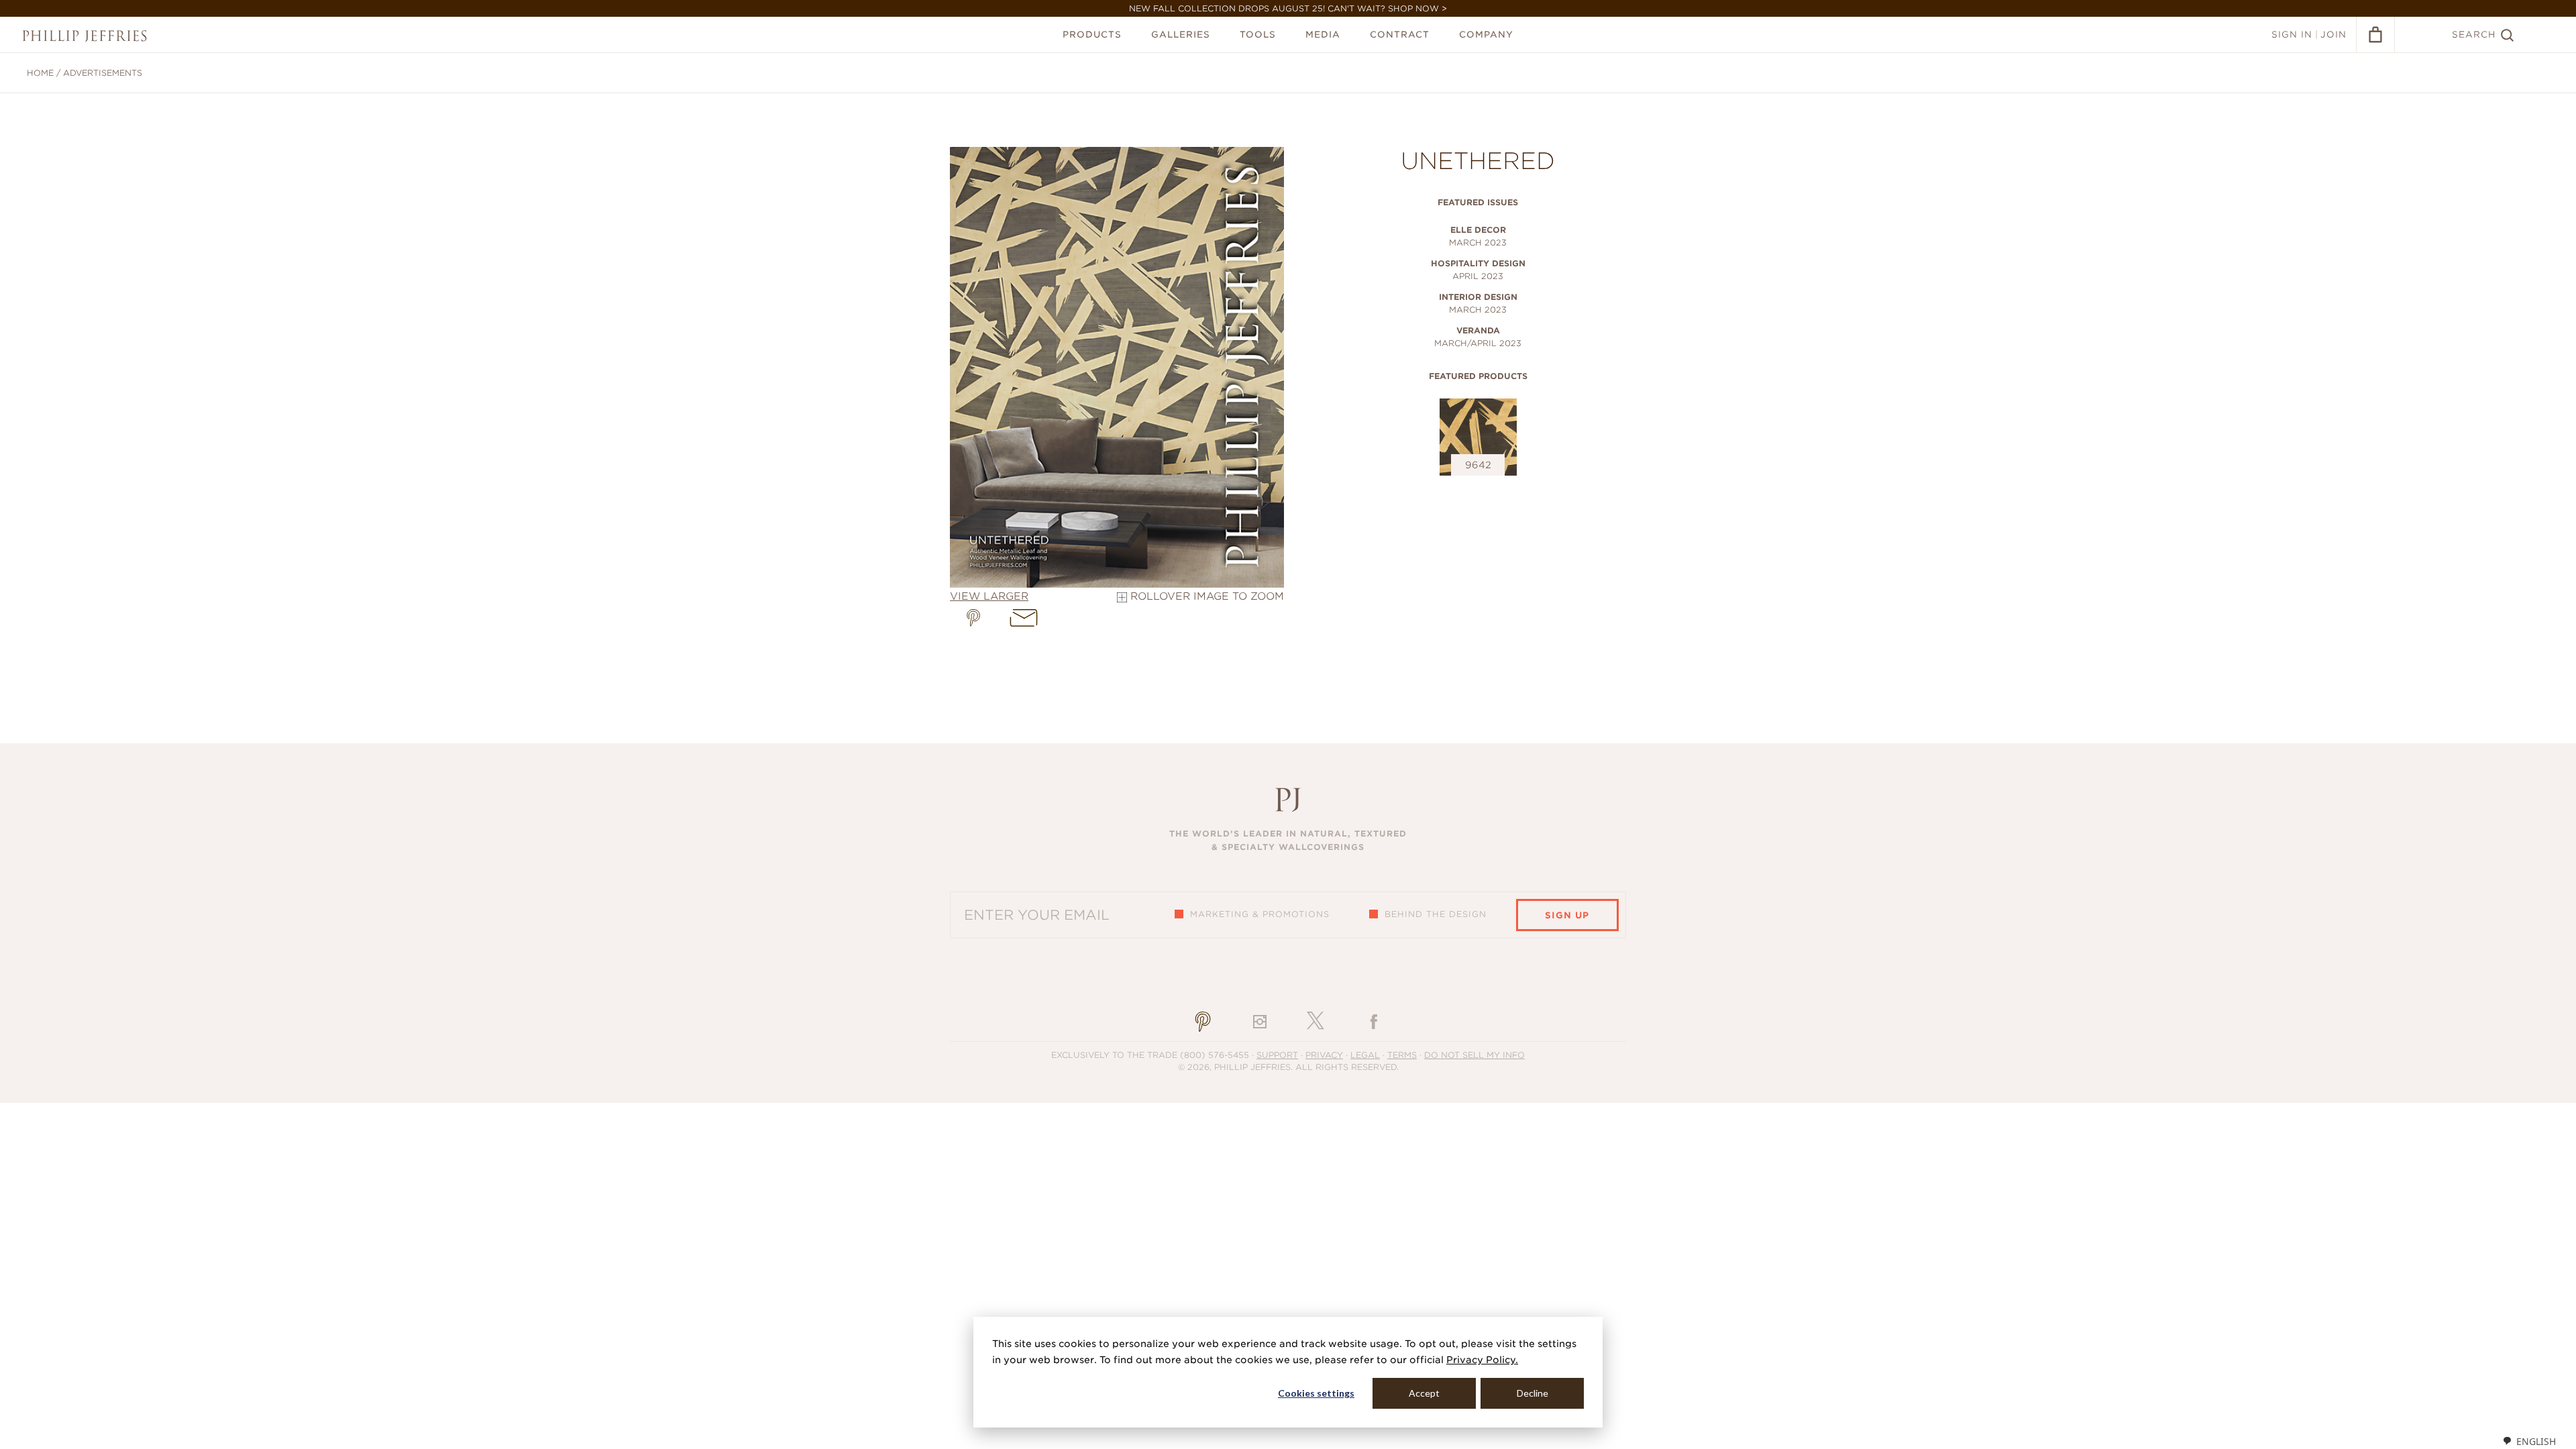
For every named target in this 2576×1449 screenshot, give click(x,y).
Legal (1365, 1055)
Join (2333, 35)
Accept (1424, 1393)
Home (40, 73)
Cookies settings (1316, 1393)
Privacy (1324, 1055)
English (2536, 1441)
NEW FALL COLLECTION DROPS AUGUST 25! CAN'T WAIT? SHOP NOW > (1288, 8)
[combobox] (2529, 1441)
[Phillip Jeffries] (85, 36)
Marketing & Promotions (1260, 914)
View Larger (989, 596)
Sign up (1567, 915)
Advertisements (103, 73)
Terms (1402, 1055)
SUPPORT (1277, 1055)
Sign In (2292, 35)
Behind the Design (1436, 914)
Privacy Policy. (1482, 1360)
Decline (1533, 1393)
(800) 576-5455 (1215, 1055)
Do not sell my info (1474, 1055)
